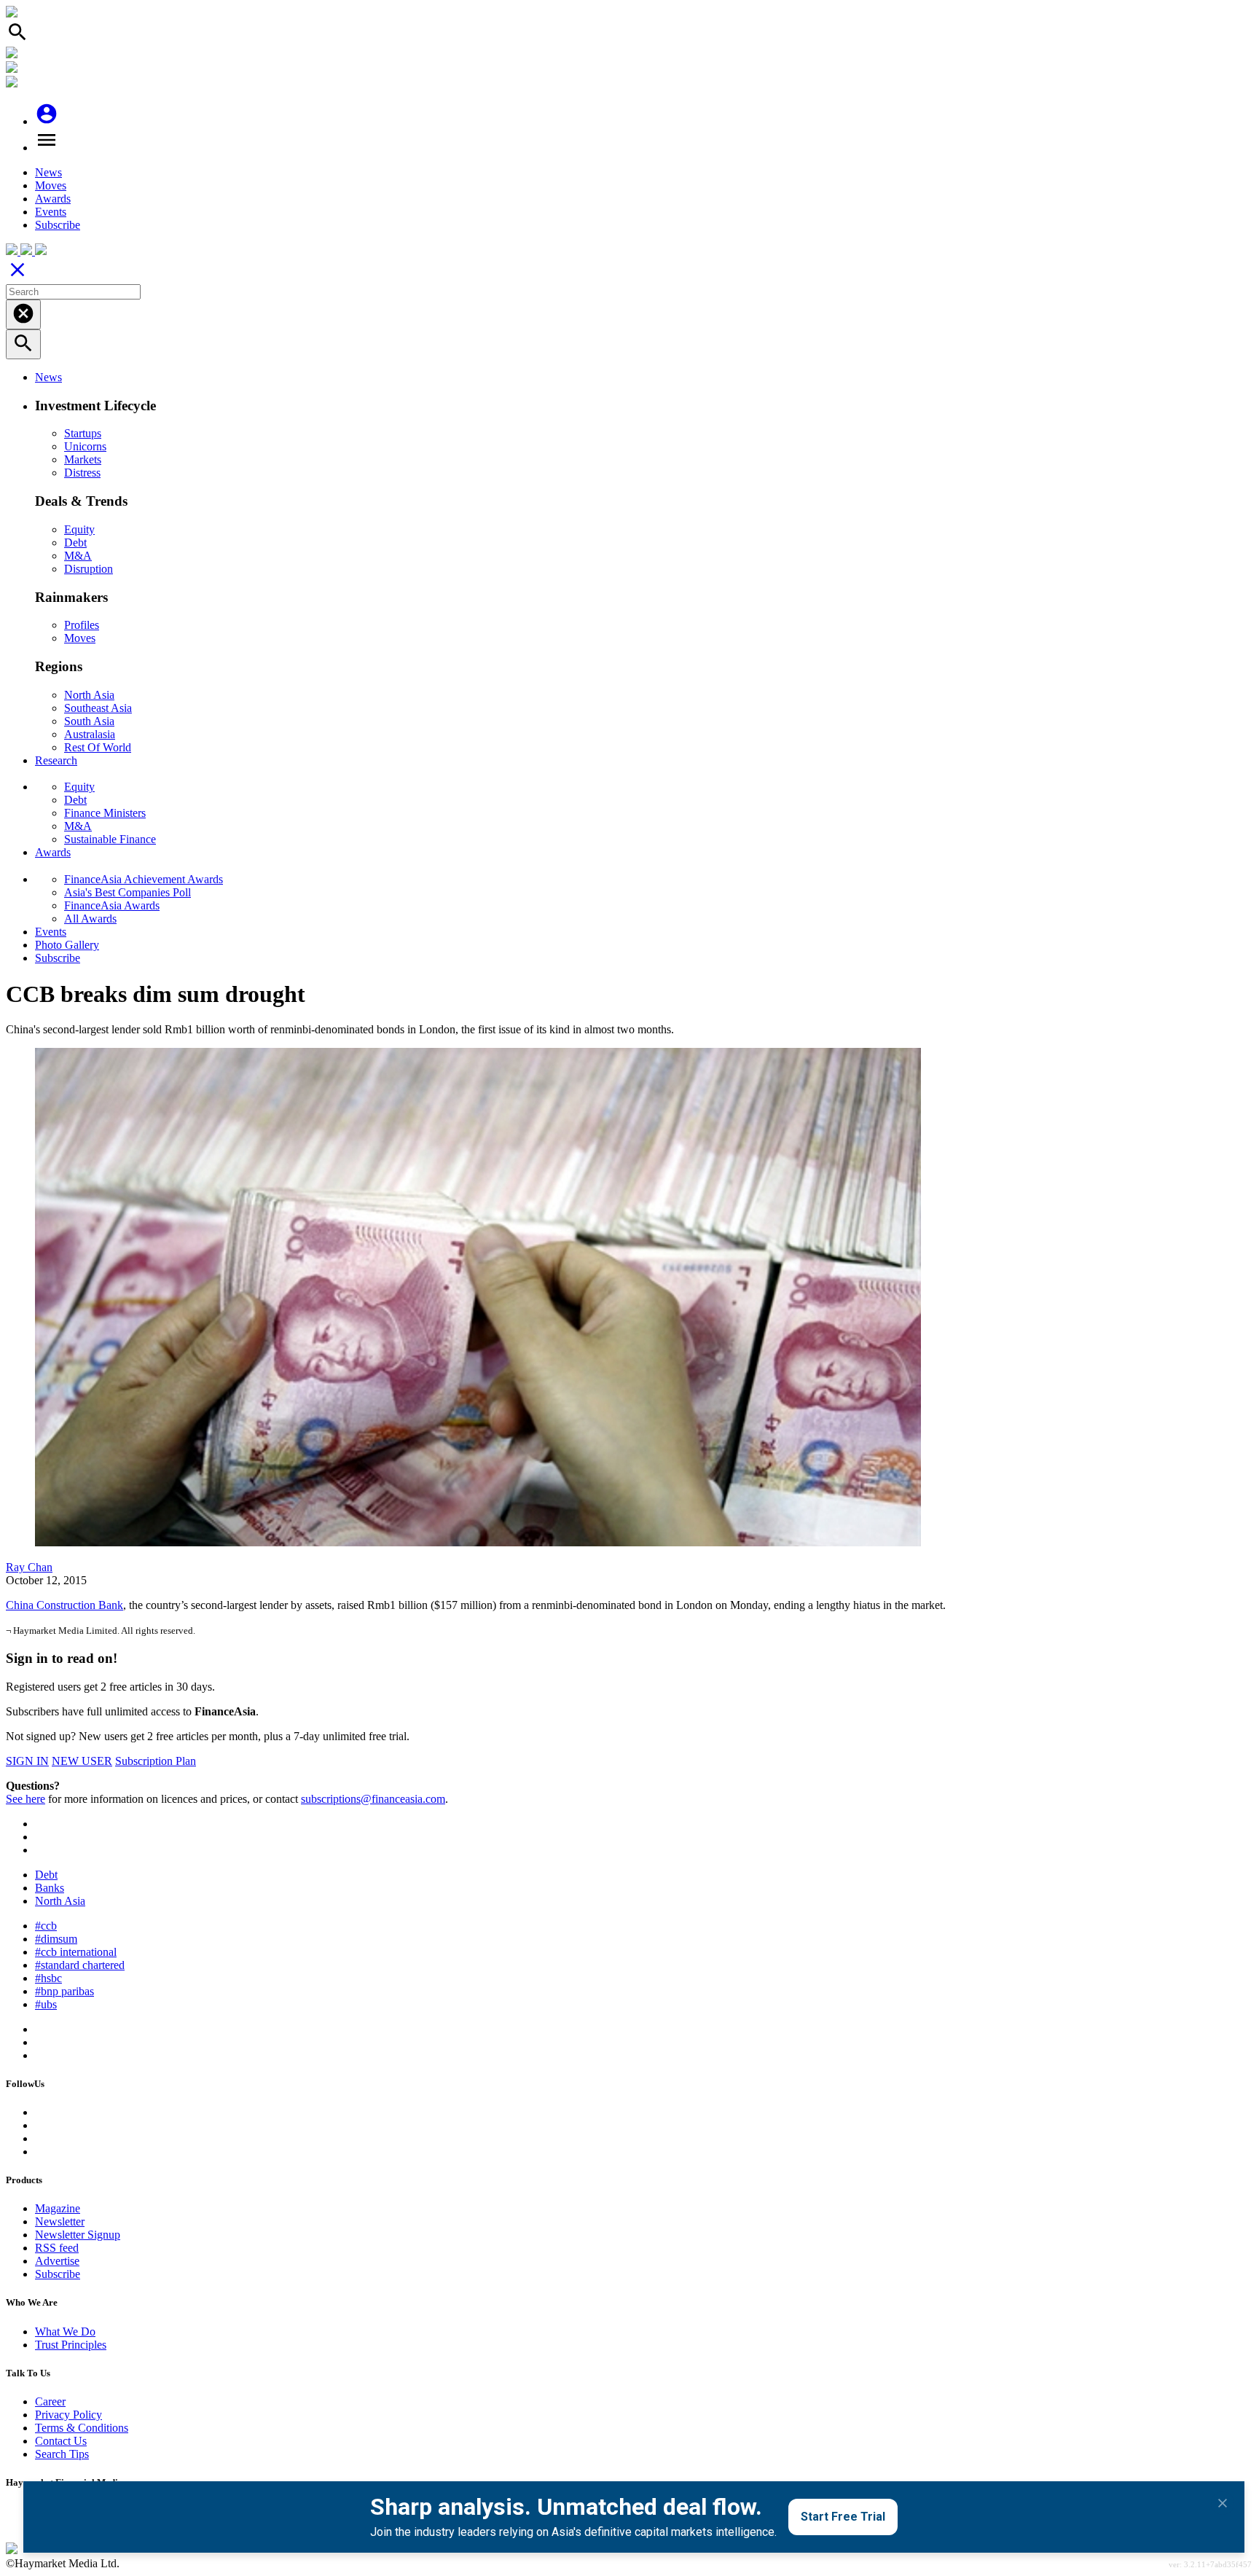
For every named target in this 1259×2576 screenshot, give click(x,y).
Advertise (57, 2261)
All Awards (90, 919)
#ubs (46, 2004)
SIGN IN (27, 1761)
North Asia (89, 695)
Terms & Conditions (82, 2428)
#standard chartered (80, 1965)
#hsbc (48, 1978)
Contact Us (61, 2441)
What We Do (65, 2332)
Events (51, 212)
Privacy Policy (68, 2415)
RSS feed (57, 2248)
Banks (50, 1888)
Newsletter (60, 2221)
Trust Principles (71, 2345)
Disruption (89, 569)
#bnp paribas (64, 1991)
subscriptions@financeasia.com (373, 1799)
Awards (53, 199)
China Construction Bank (64, 1605)
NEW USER (82, 1761)
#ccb (46, 1926)
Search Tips (62, 2454)
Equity (79, 529)
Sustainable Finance (110, 839)
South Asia (89, 721)
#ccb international (76, 1952)
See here (26, 1799)
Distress (82, 473)
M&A (78, 556)
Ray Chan (29, 1567)
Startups (83, 433)
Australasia (90, 734)
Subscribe (58, 225)
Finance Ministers (105, 813)
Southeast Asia (98, 708)
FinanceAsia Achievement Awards (144, 879)
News (48, 172)
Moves (51, 185)
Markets (83, 459)
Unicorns (85, 446)
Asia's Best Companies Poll (128, 892)
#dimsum (56, 1939)
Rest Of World (98, 747)
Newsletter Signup (78, 2235)
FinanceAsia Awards (112, 905)
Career (50, 2401)
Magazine (58, 2208)
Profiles (82, 625)
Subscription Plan (156, 1761)
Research (56, 760)
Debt (75, 543)
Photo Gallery (67, 945)
